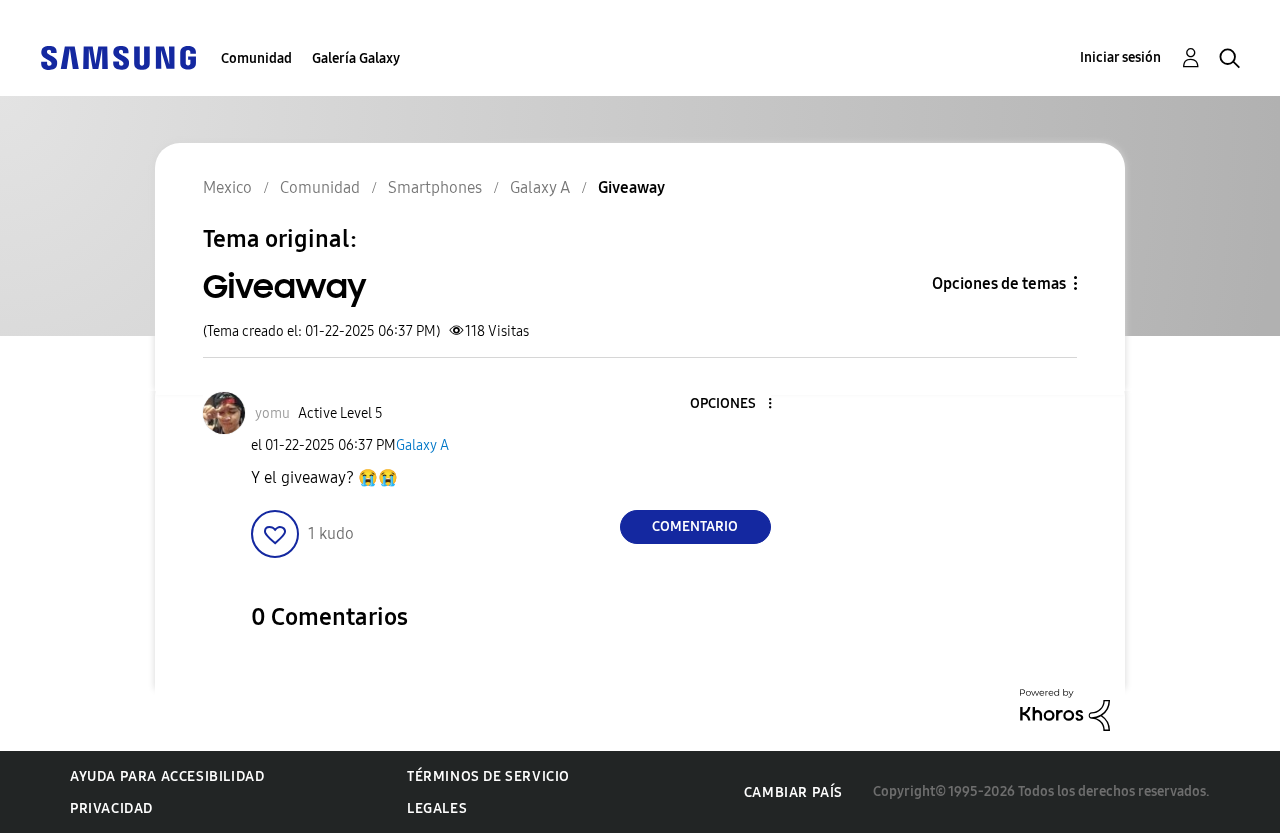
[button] (736, 404)
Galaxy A (422, 445)
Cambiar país (793, 792)
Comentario (695, 526)
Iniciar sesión (1120, 57)
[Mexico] (118, 56)
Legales (437, 808)
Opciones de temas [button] (999, 283)
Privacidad (111, 808)
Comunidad (256, 58)
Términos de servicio (488, 776)
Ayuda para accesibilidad (167, 776)
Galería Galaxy (356, 58)
